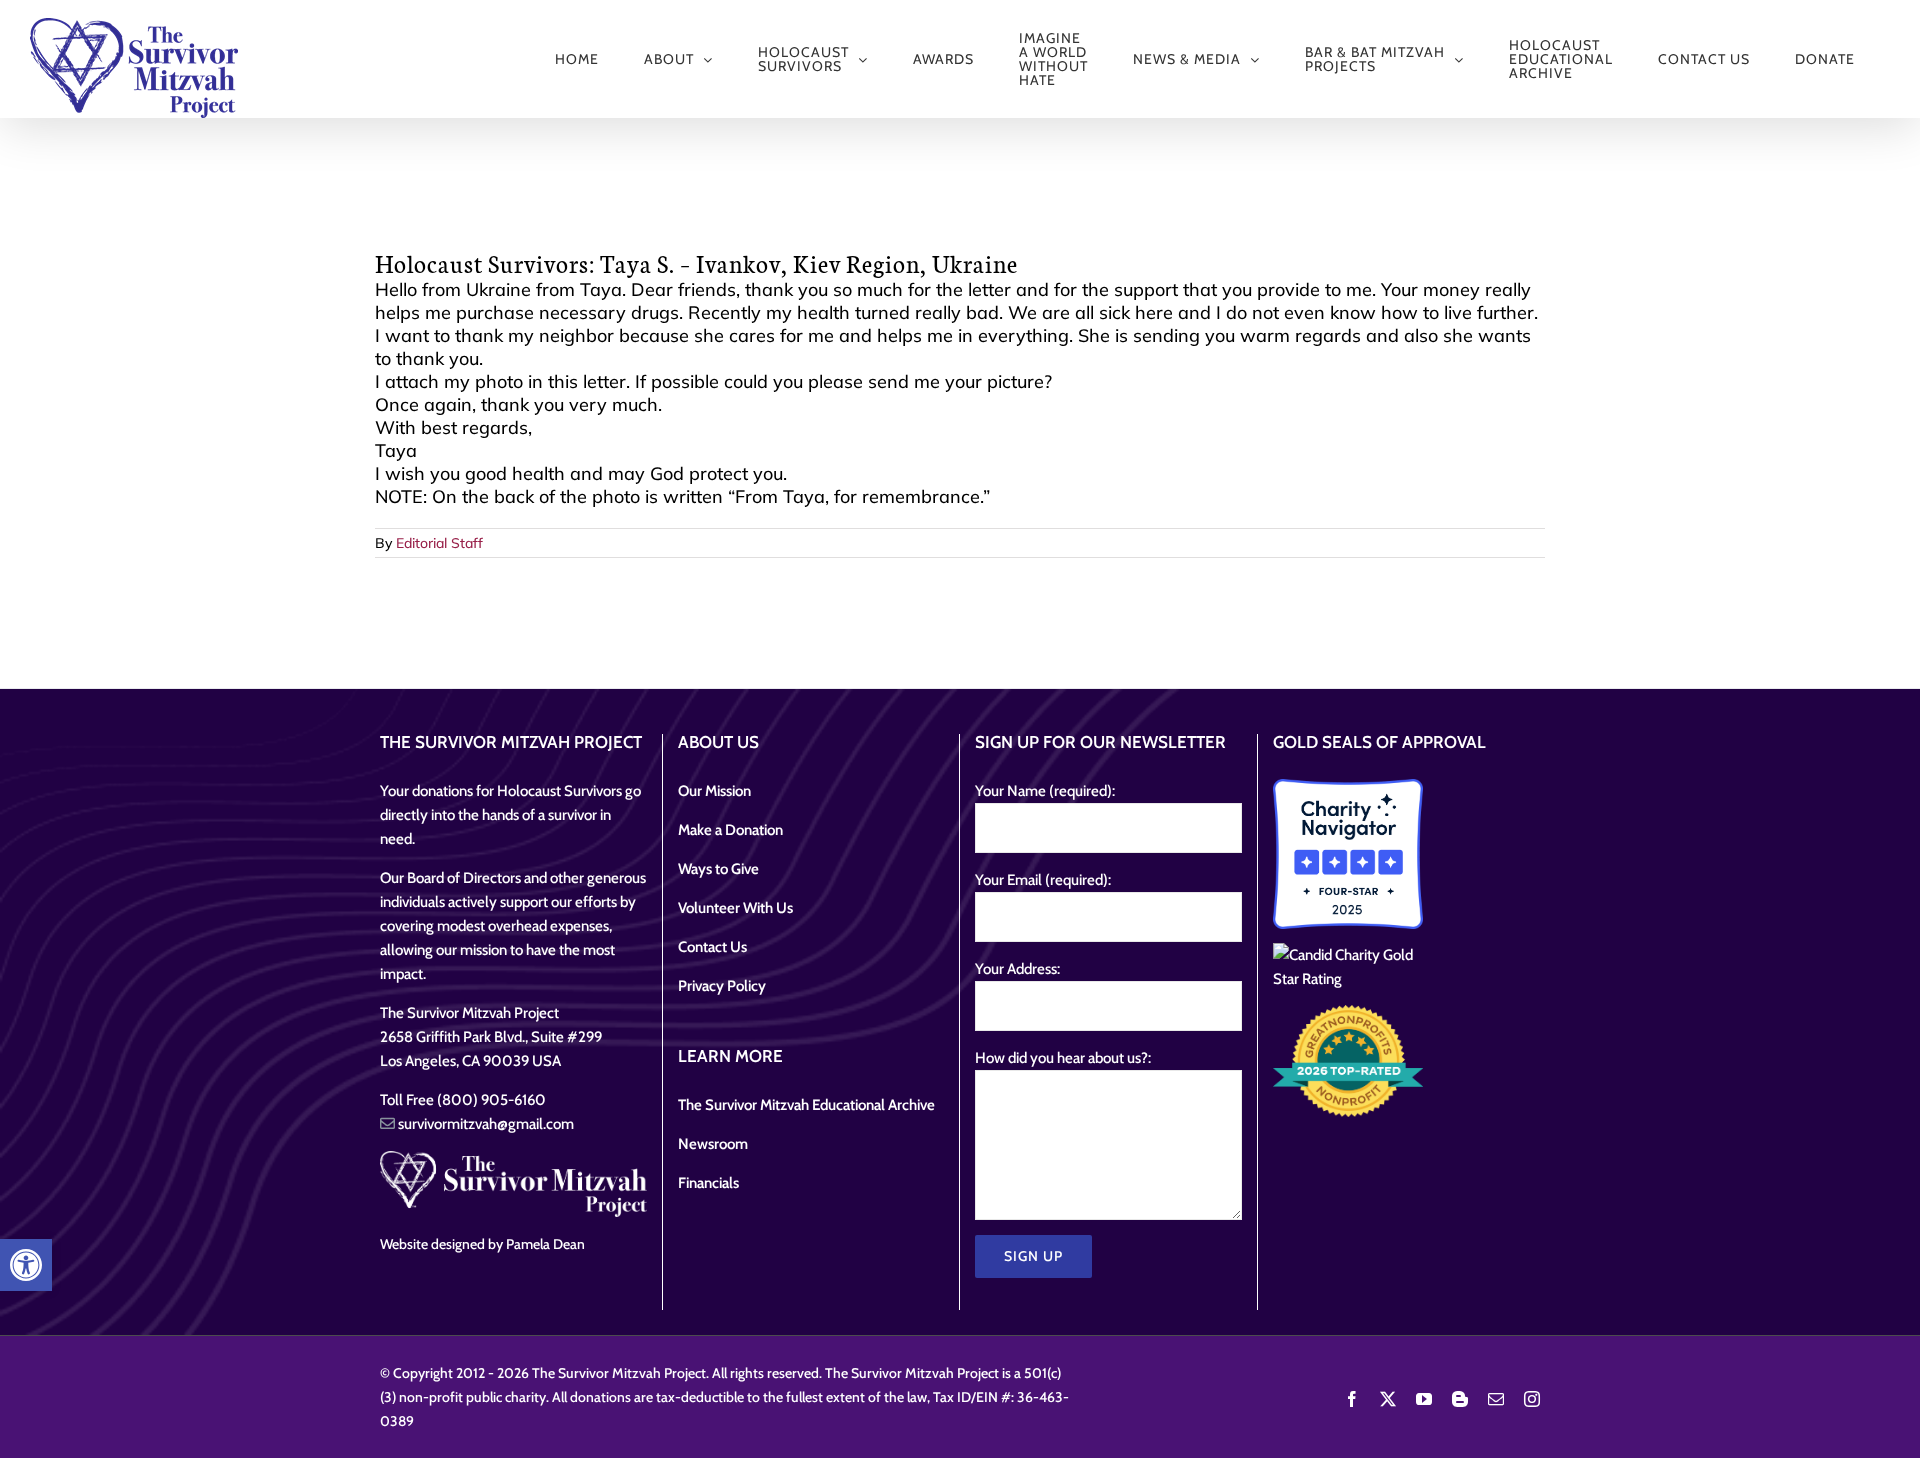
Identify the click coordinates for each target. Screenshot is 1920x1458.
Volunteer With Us (735, 908)
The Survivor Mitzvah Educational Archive (806, 1105)
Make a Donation (730, 830)
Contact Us (712, 947)
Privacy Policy (722, 986)
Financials (708, 1183)
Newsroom (713, 1144)
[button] (26, 1265)
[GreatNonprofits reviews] (1348, 1061)
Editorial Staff (439, 543)
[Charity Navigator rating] (1348, 854)
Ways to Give (718, 869)
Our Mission (714, 791)
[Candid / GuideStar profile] (1348, 967)
